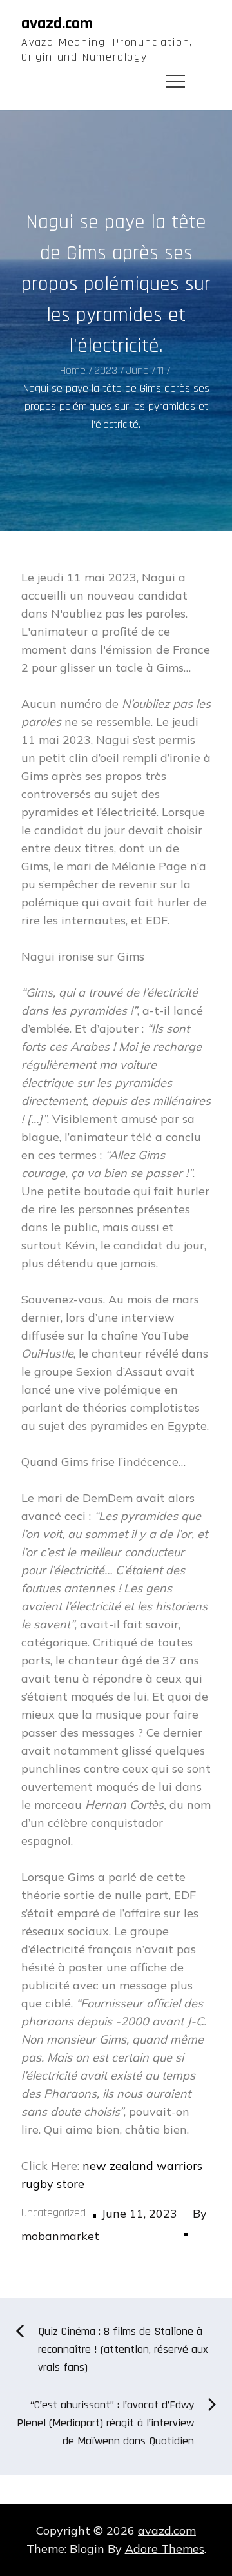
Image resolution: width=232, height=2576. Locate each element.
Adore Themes (165, 2549)
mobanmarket (60, 2236)
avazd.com (57, 24)
